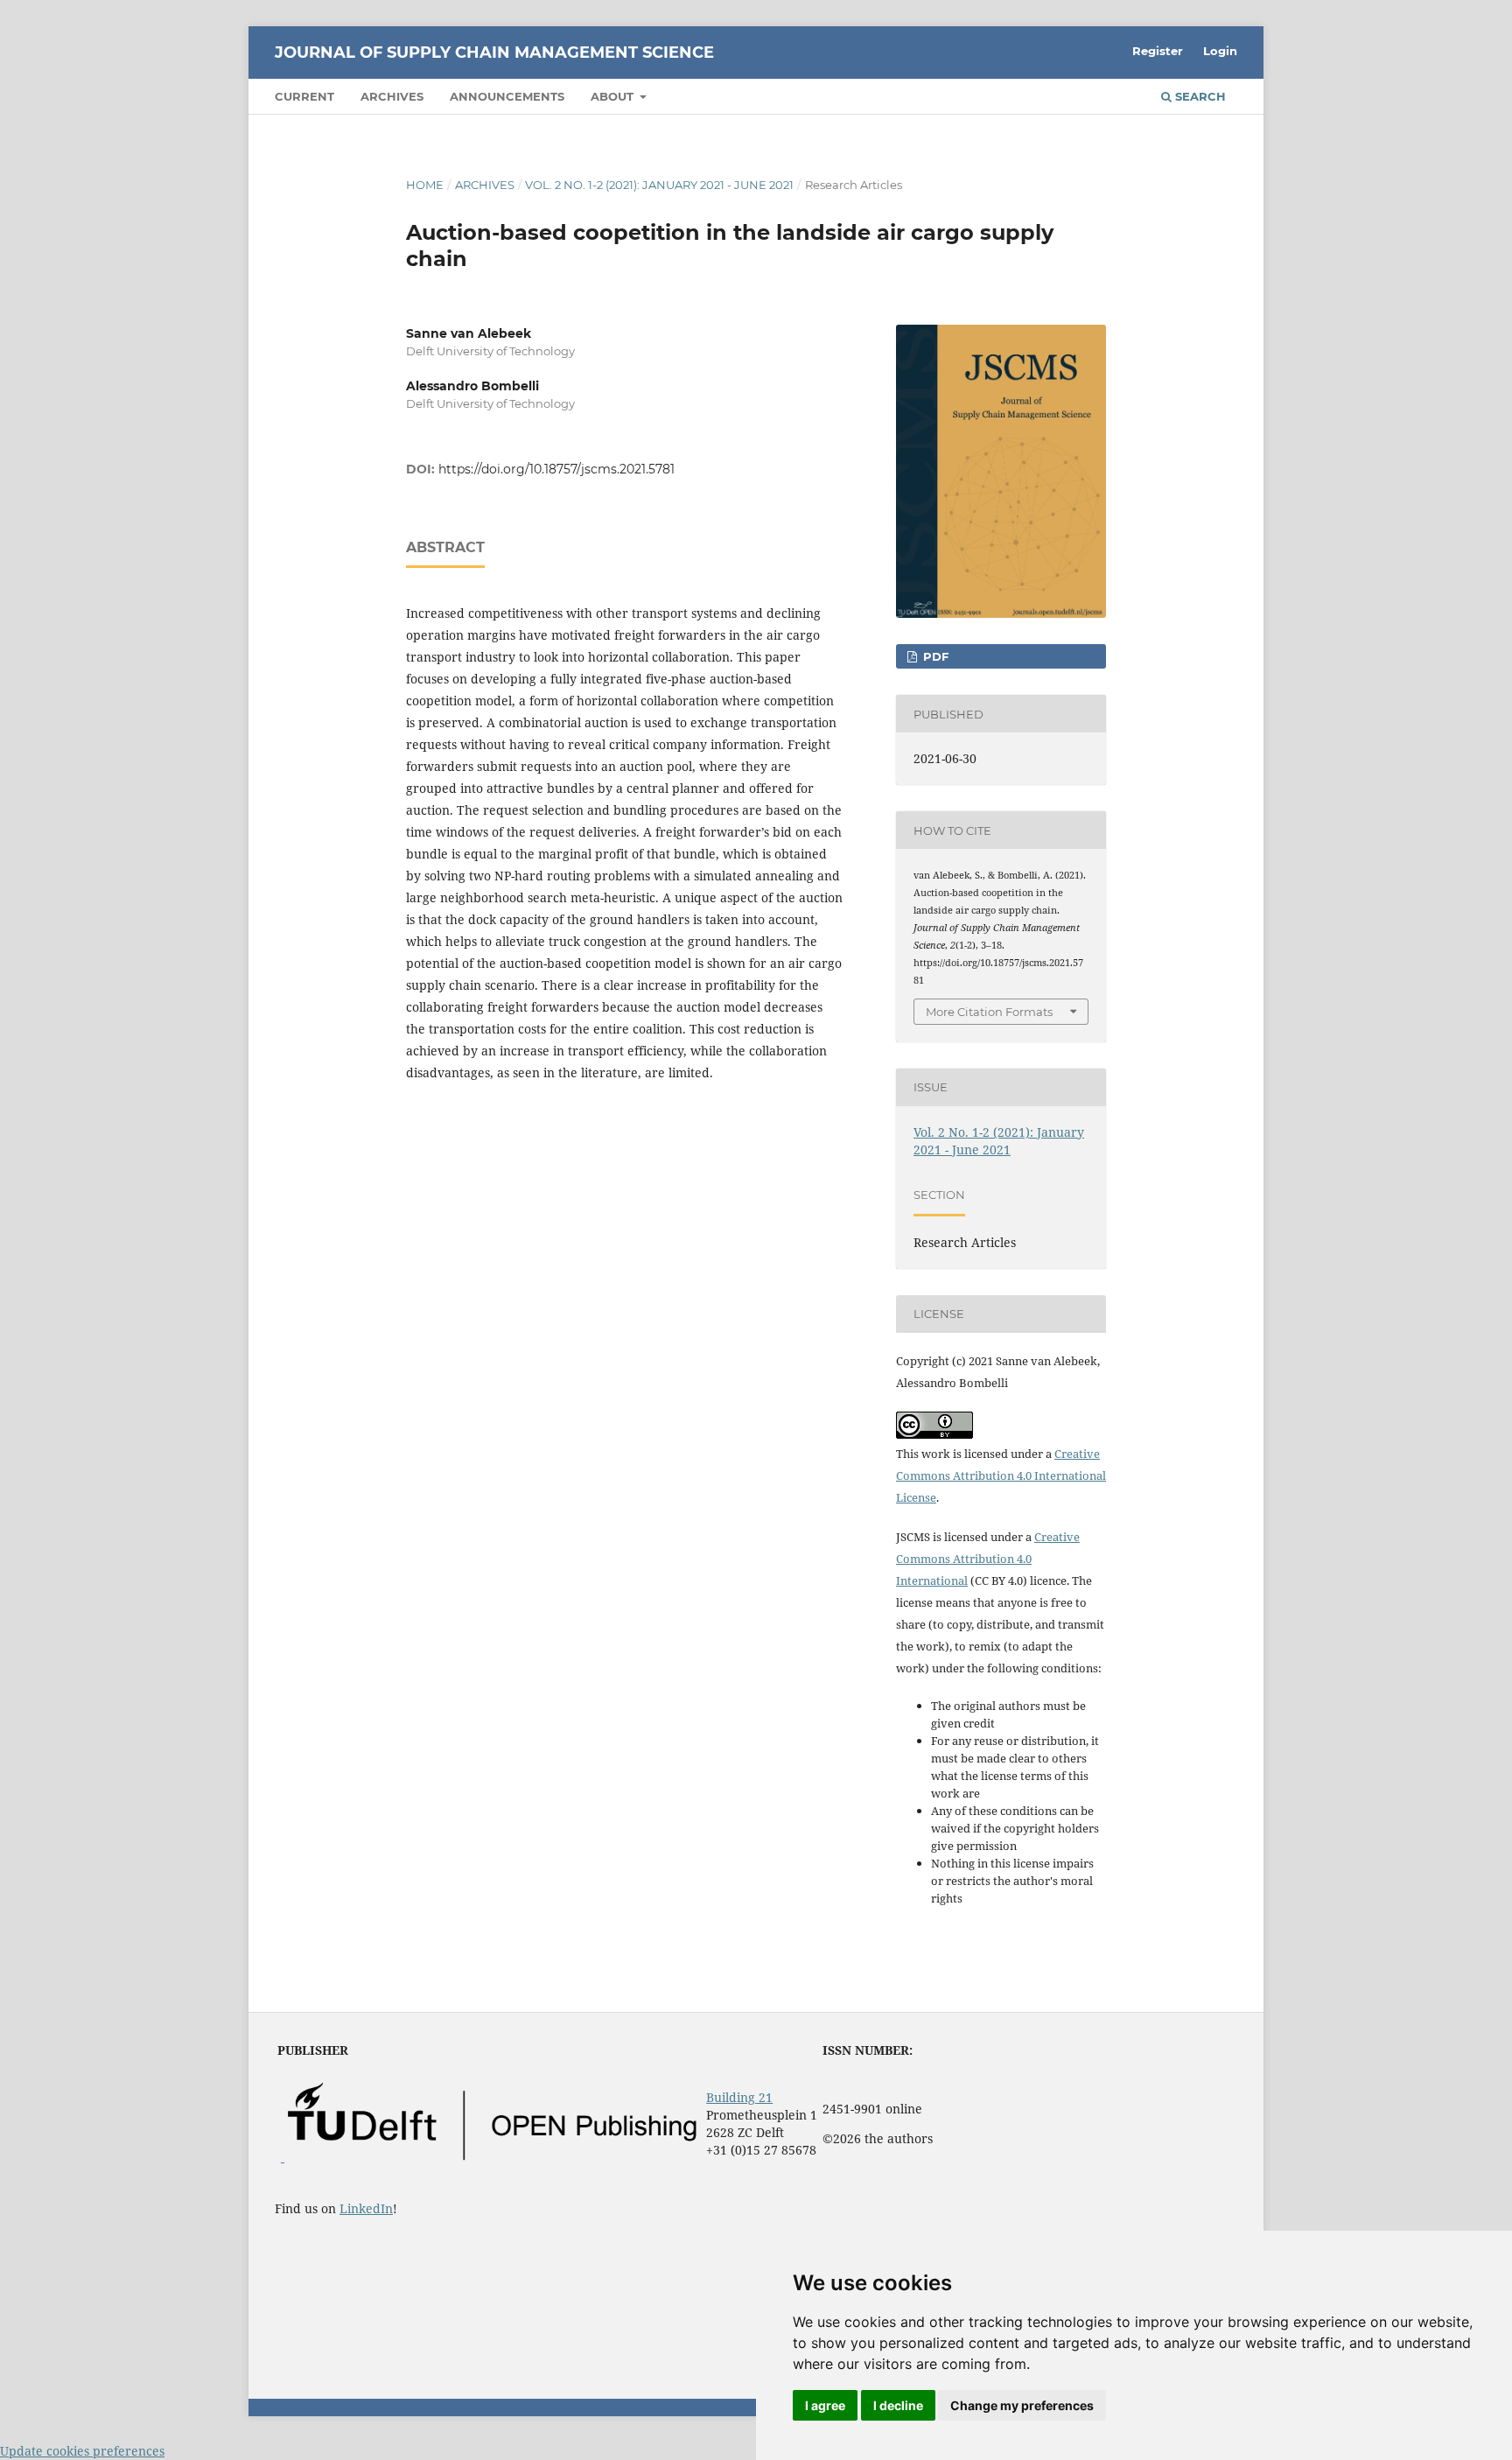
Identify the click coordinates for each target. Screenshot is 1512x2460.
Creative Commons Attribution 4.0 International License (1001, 1475)
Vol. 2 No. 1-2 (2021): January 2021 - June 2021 (659, 185)
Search (1199, 96)
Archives (392, 96)
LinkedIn (366, 2208)
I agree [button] (825, 2405)
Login (1220, 51)
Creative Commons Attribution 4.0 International (988, 1559)
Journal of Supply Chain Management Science (494, 53)
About (614, 96)
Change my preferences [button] (1022, 2405)
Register (1158, 51)
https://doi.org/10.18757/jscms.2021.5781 (556, 469)
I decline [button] (898, 2405)
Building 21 (739, 2097)
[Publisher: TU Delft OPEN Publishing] (490, 2157)
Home (425, 185)
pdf (934, 656)
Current (304, 96)
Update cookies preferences (82, 2451)
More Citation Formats (989, 1012)
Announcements (507, 96)
